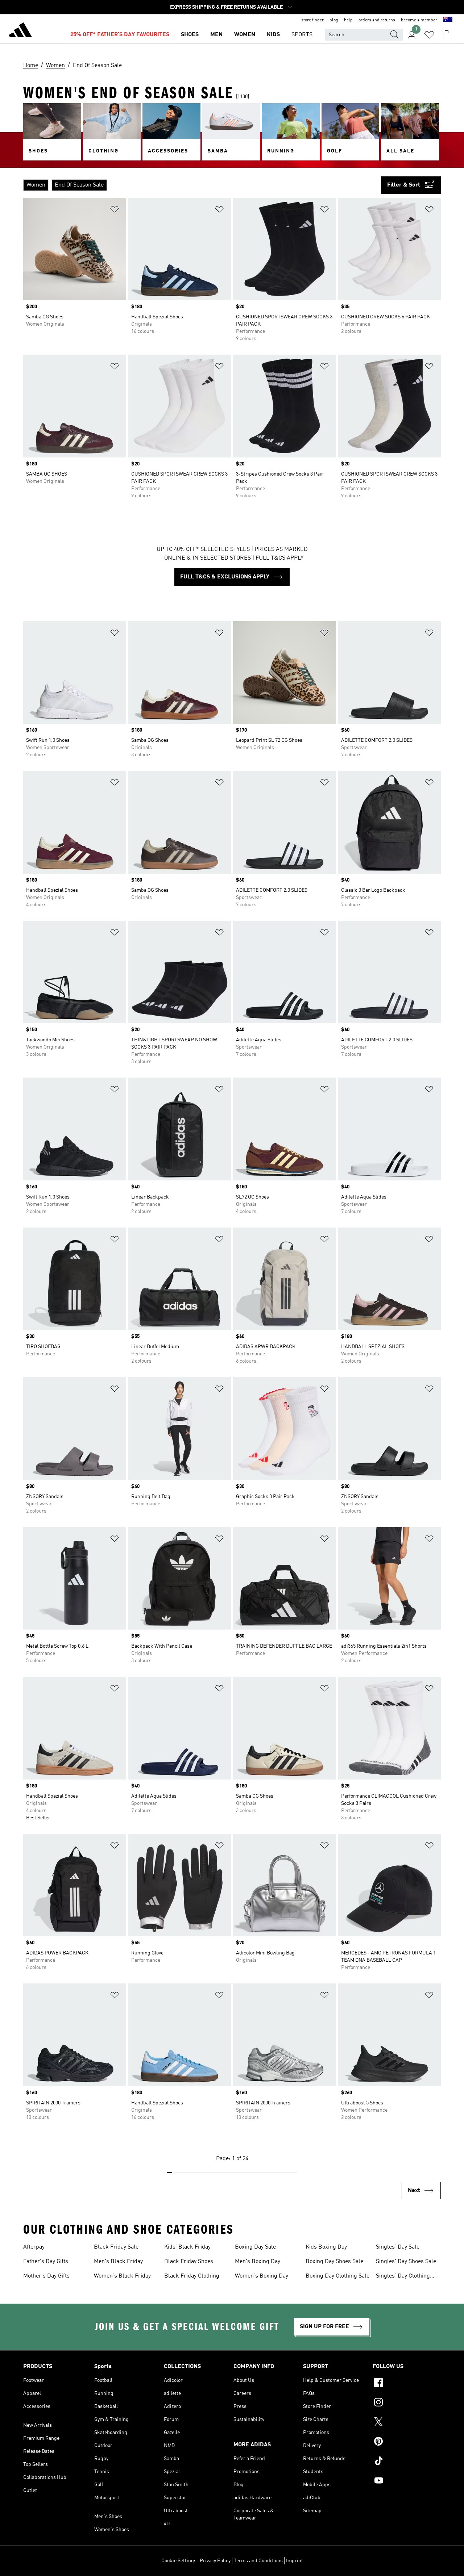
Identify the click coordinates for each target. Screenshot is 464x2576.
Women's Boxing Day (262, 2276)
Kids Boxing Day (326, 2247)
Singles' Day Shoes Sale (406, 2262)
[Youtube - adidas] (407, 2481)
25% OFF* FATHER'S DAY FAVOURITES (120, 35)
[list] (202, 185)
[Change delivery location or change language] (448, 20)
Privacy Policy (215, 2561)
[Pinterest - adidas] (407, 2442)
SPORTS (302, 35)
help (348, 20)
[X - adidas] (407, 2423)
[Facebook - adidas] (407, 2384)
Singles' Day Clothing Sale (403, 2277)
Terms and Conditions (258, 2561)
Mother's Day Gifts (46, 2276)
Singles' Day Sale (398, 2247)
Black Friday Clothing (192, 2276)
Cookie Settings (179, 2561)
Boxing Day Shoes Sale (334, 2262)
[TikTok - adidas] (407, 2462)
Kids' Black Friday (187, 2247)
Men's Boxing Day (258, 2262)
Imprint (295, 2561)
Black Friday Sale (116, 2247)
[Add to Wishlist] (115, 211)
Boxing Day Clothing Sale (337, 2276)
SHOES (190, 35)
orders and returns (377, 20)
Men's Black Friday (118, 2262)
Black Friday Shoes (189, 2262)
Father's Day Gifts (46, 2262)
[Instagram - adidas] (407, 2403)
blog (334, 20)
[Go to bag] (447, 35)
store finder (312, 20)
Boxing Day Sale (255, 2247)
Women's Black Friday (122, 2276)
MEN (216, 35)
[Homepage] (20, 31)
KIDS (273, 35)
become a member (419, 20)
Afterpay (34, 2247)
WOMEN (245, 35)
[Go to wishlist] (429, 35)
